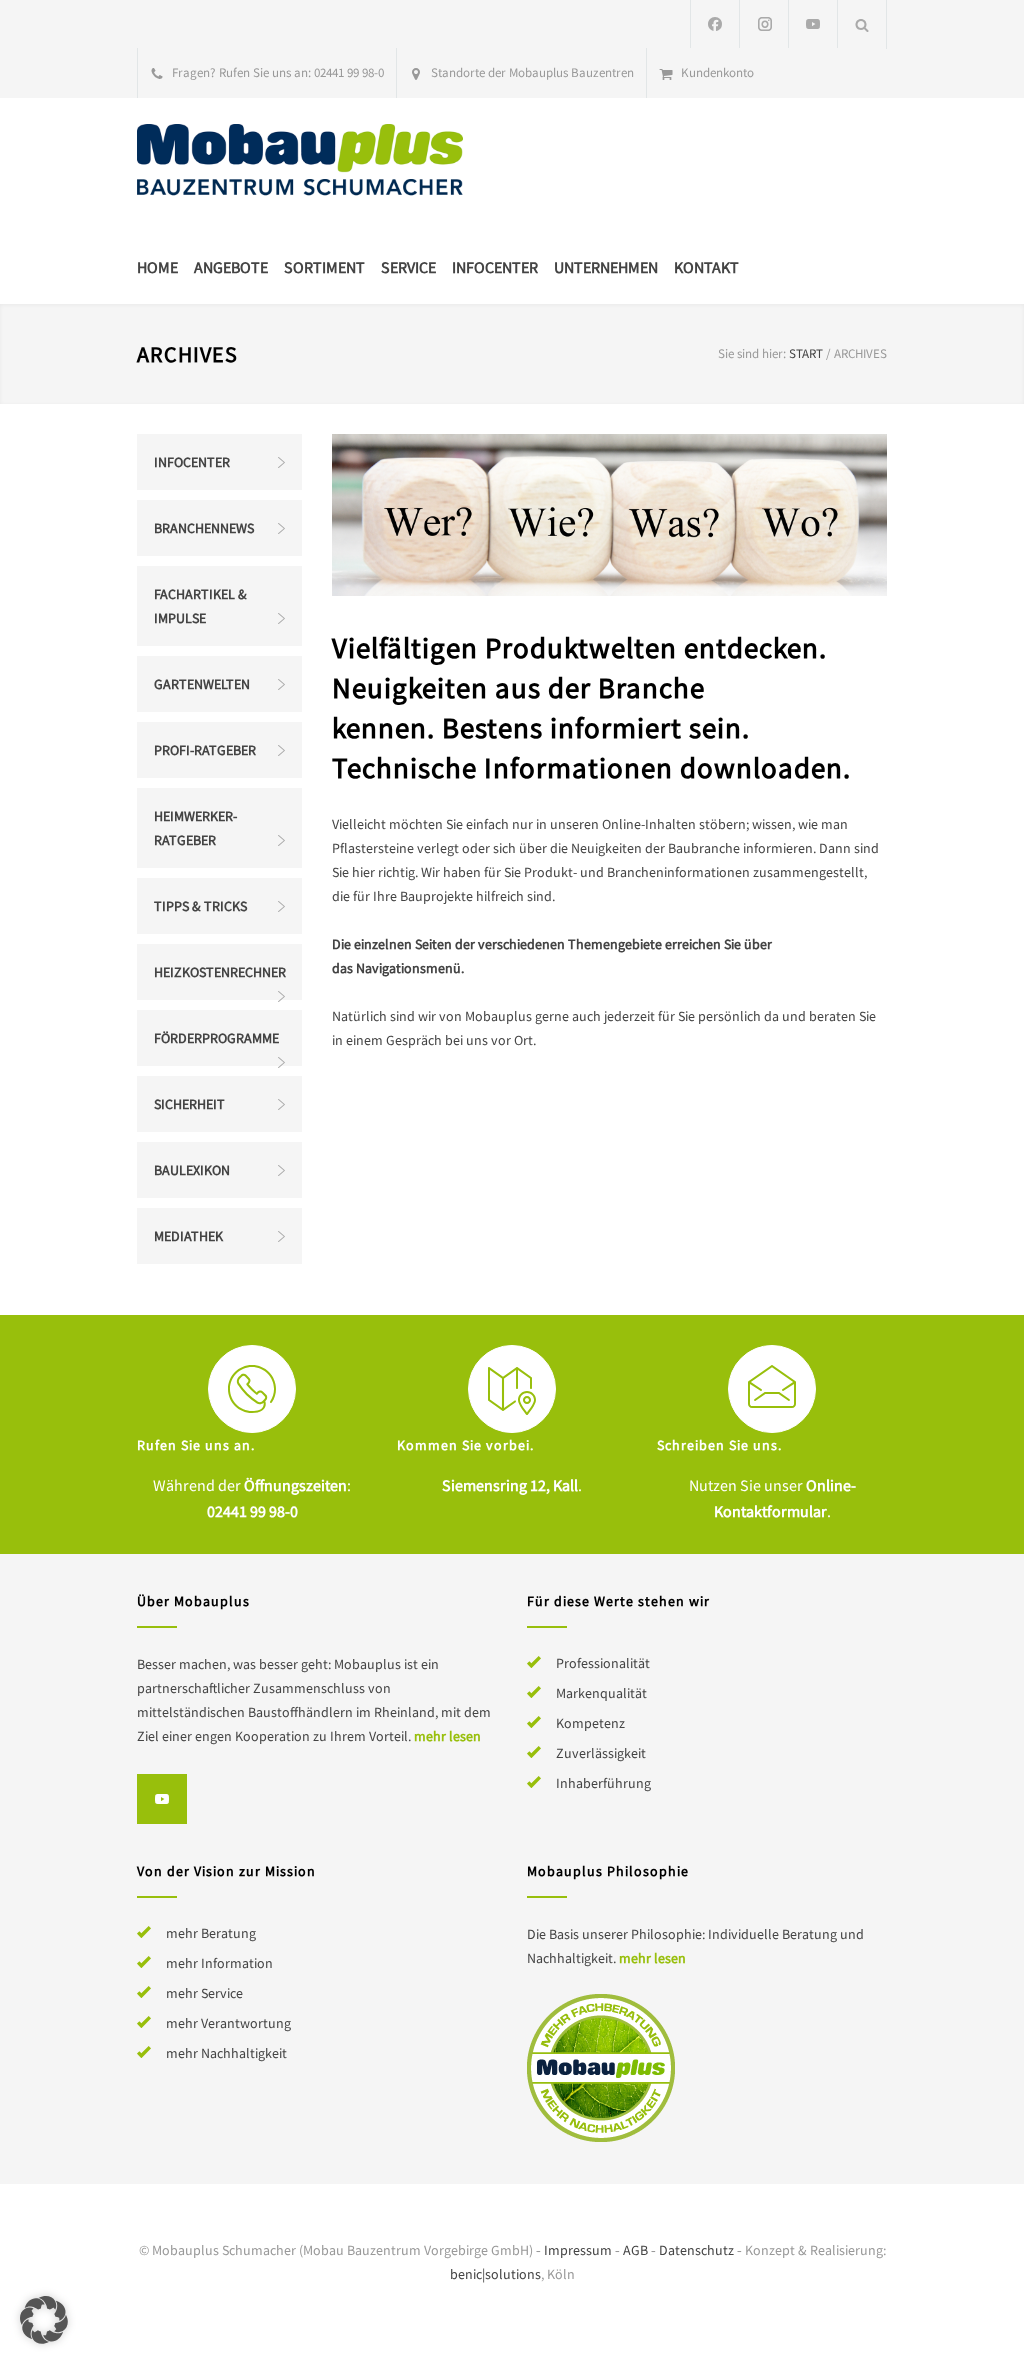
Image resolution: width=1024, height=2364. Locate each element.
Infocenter (495, 267)
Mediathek (188, 1236)
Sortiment (324, 267)
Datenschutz (696, 2250)
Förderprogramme (216, 1038)
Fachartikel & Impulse (200, 606)
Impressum (578, 2250)
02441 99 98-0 (349, 72)
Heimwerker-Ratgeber (195, 828)
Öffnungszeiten (295, 1485)
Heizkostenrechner (220, 972)
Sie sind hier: (752, 353)
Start (806, 353)
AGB (635, 2250)
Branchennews (204, 528)
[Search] (862, 24)
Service (408, 267)
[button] (44, 2320)
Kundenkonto (717, 72)
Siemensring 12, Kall (510, 1485)
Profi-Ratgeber (205, 750)
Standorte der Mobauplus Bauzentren (532, 72)
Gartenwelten (202, 684)
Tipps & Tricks (200, 906)
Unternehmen (606, 267)
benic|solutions (495, 2274)
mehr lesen (447, 1736)
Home (157, 267)
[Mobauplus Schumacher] (322, 162)
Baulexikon (192, 1170)
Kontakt (706, 267)
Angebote (231, 267)
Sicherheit (189, 1104)
